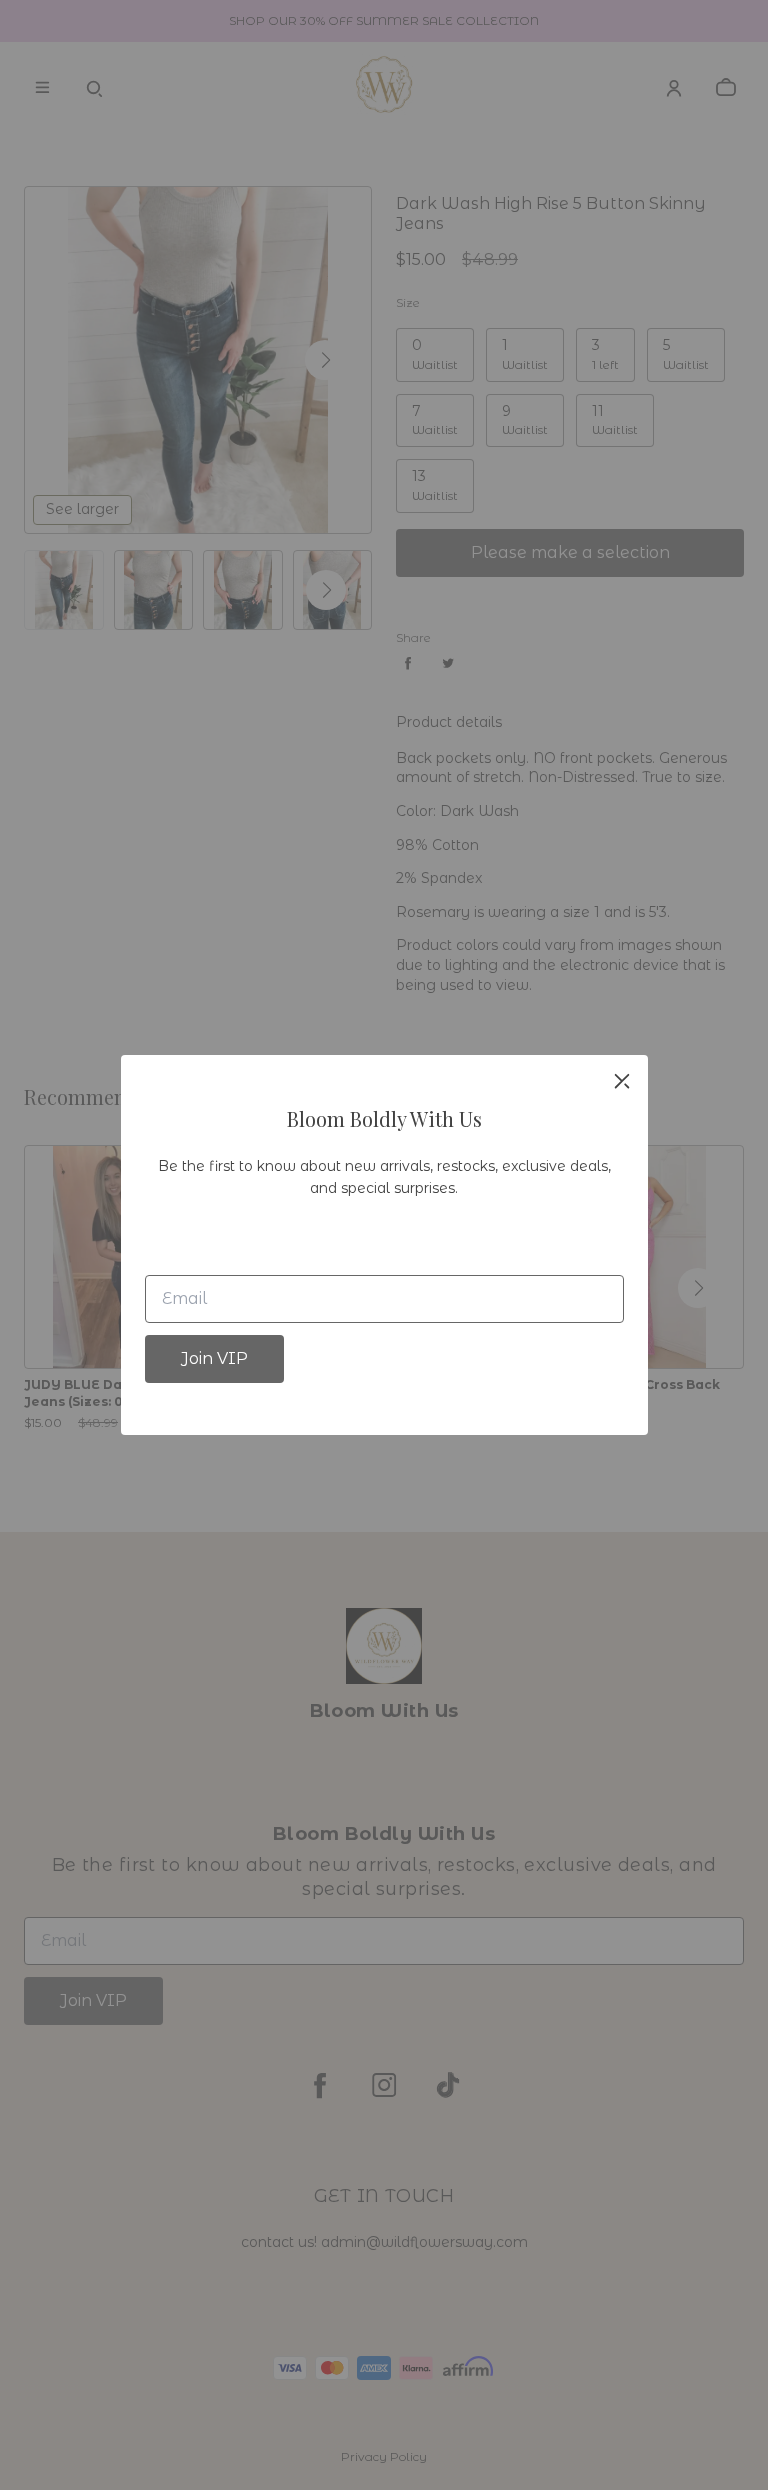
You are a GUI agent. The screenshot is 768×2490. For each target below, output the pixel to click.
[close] (622, 1081)
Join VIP (214, 1358)
